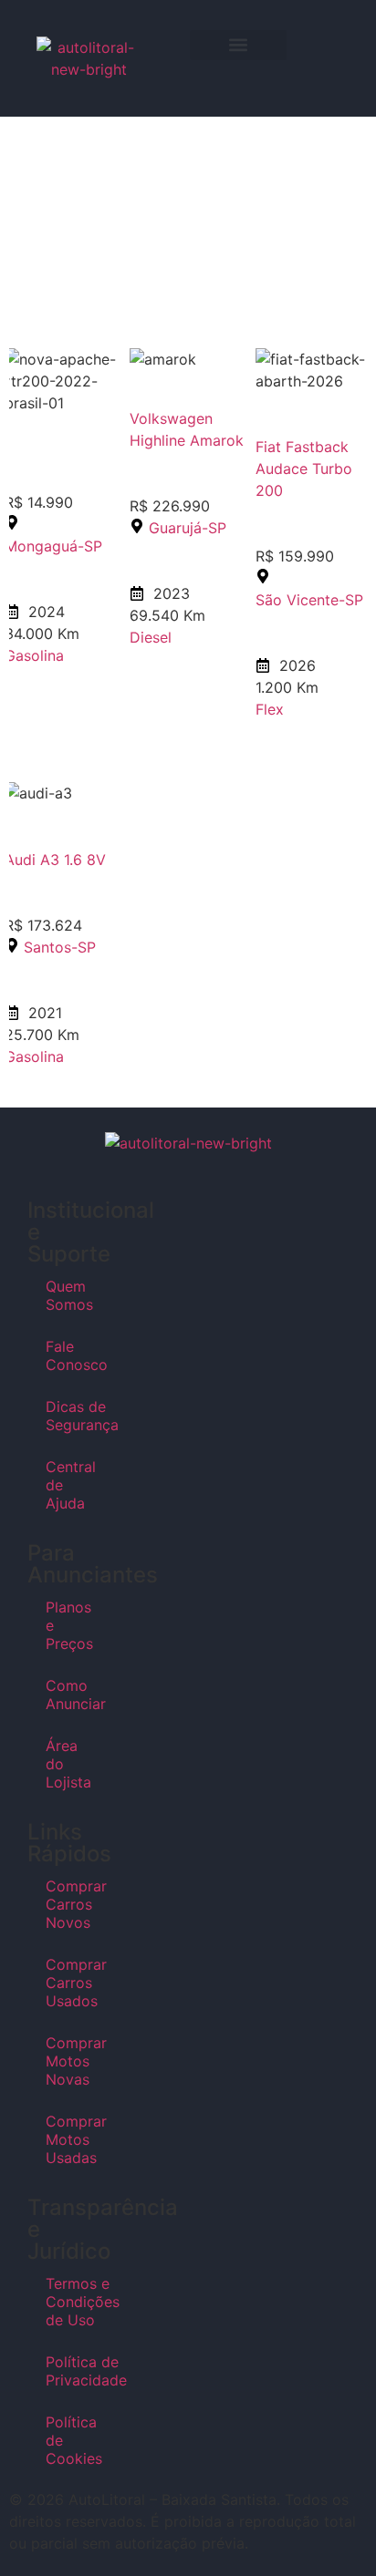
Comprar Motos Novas (70, 2061)
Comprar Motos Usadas (70, 2139)
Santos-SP (60, 947)
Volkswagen (171, 418)
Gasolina (34, 655)
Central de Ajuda (70, 1485)
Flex (270, 709)
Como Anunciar (70, 1695)
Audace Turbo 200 (304, 479)
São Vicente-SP (309, 600)
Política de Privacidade (70, 2371)
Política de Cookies (70, 2440)
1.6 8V (85, 860)
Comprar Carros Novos (70, 1904)
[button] (238, 45)
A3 (50, 860)
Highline (157, 440)
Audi (20, 860)
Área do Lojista (68, 1764)
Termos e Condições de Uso (70, 2302)
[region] (188, 212)
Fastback (317, 447)
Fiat (268, 447)
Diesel (151, 637)
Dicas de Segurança (70, 1416)
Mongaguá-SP (53, 546)
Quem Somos (69, 1295)
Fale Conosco (70, 1355)
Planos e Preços (69, 1625)
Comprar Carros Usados (70, 1983)
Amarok (217, 440)
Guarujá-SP (188, 528)
